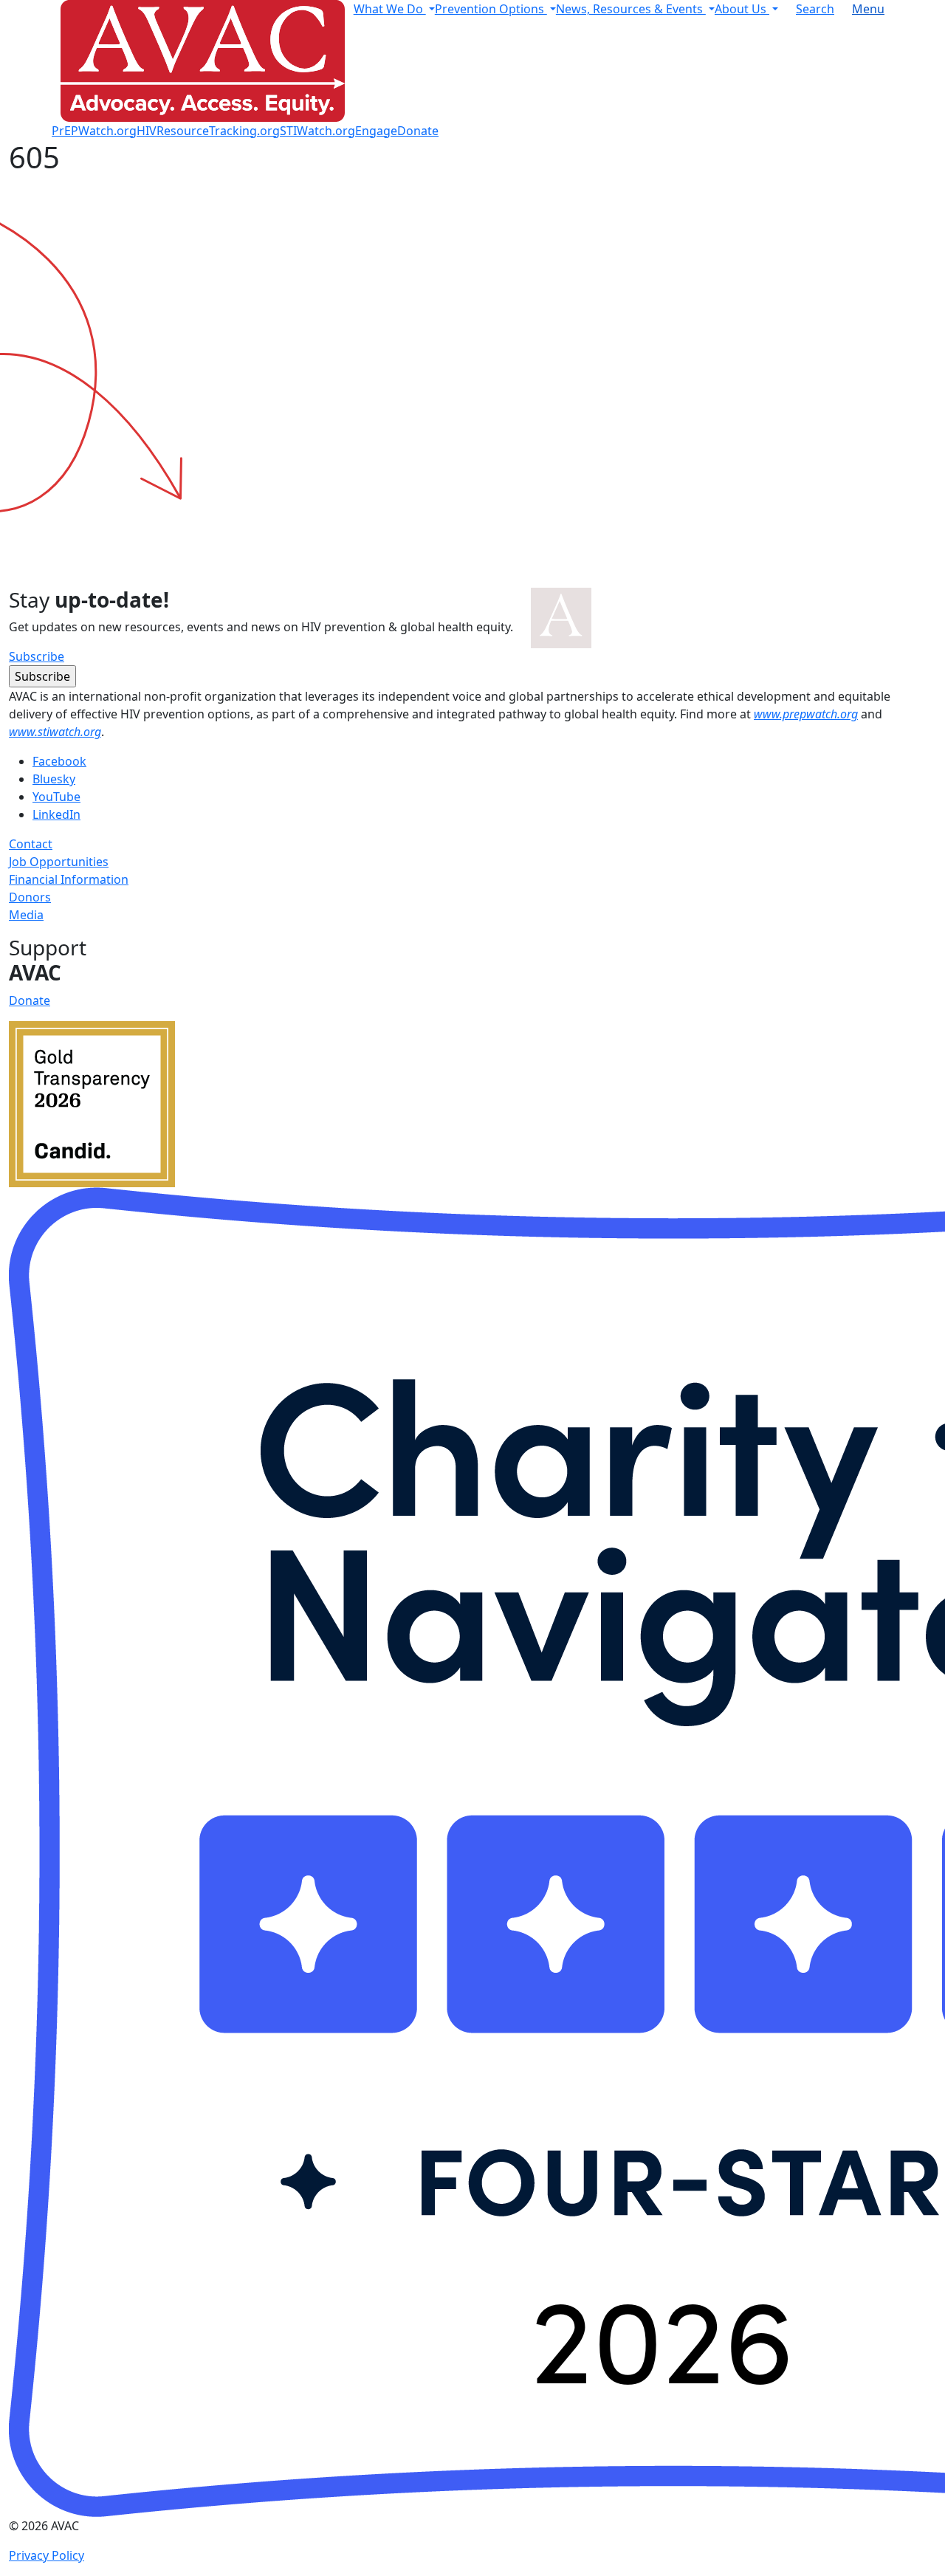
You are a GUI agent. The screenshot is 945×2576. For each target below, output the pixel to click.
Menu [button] (868, 9)
